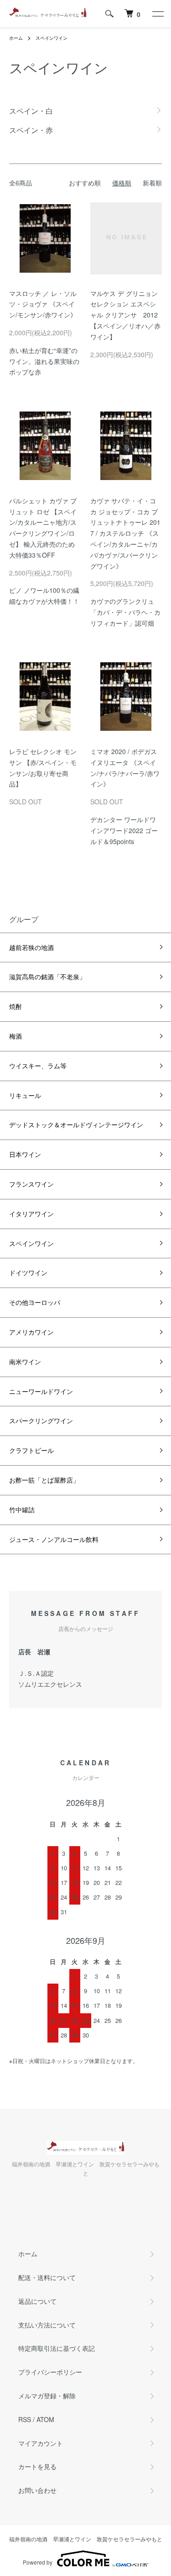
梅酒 (16, 1036)
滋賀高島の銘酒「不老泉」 (47, 977)
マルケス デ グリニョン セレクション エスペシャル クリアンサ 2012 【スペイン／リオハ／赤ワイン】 (127, 315)
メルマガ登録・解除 (47, 2396)
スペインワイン (52, 38)
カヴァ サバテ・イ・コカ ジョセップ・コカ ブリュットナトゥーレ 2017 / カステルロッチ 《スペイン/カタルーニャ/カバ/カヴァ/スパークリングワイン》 (125, 533)
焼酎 (16, 1006)
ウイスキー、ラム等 (38, 1066)
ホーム (16, 38)
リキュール (25, 1095)
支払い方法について (47, 2325)
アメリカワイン (31, 1332)
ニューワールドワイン (41, 1391)
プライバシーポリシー (50, 2372)
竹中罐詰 (22, 1510)
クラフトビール (31, 1450)
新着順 (152, 183)
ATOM (45, 2419)
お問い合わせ (37, 2490)
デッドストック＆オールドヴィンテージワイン (76, 1124)
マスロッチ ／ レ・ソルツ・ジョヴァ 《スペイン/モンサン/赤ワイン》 (43, 304)
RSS (25, 2419)
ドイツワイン (28, 1272)
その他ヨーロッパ (35, 1302)
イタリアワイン (31, 1214)
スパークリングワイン (41, 1420)
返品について (37, 2301)
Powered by (38, 2562)
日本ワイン (25, 1154)
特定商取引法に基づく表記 (57, 2348)
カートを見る (37, 2466)
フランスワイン (31, 1184)
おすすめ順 (85, 183)
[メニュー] (157, 14)
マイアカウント (41, 2443)
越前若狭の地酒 (31, 947)
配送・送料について (47, 2277)
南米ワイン (25, 1362)
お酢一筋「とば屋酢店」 (44, 1480)
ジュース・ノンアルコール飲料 (54, 1539)
